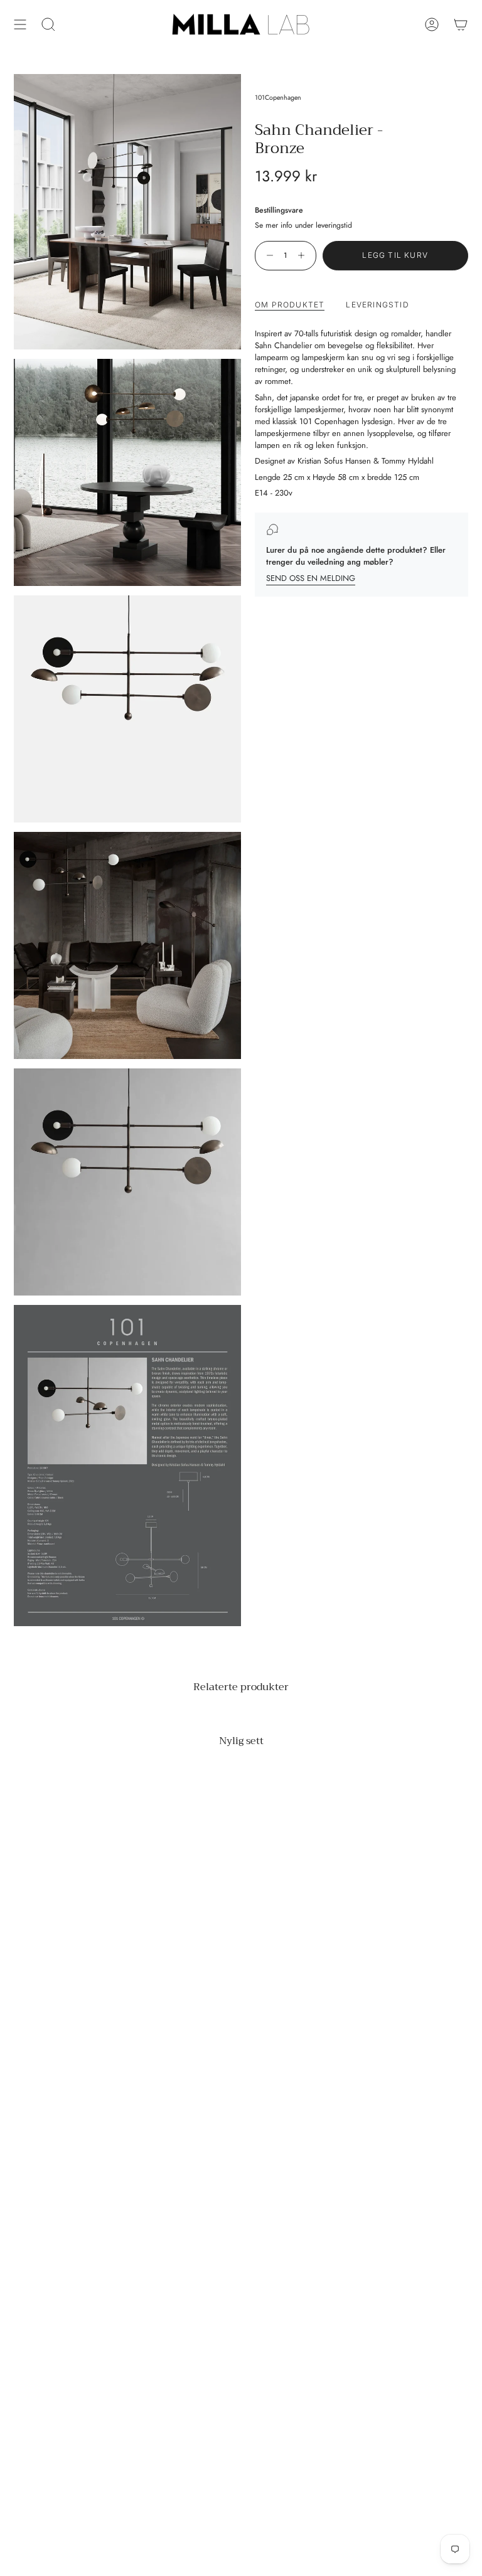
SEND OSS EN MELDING (311, 578)
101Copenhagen (278, 98)
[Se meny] (20, 24)
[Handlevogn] (461, 24)
